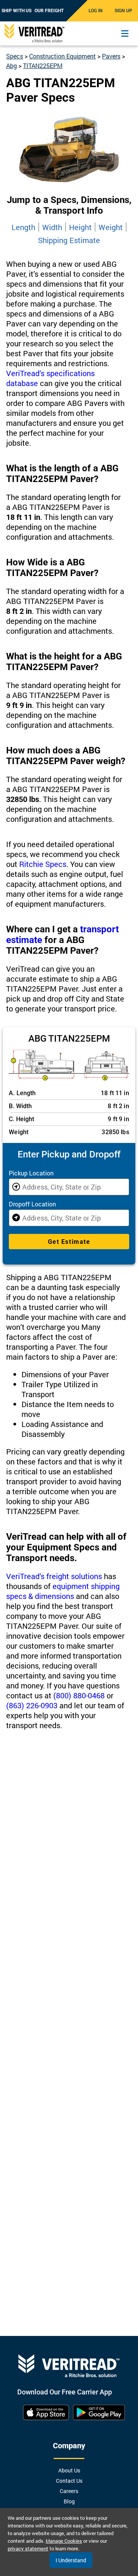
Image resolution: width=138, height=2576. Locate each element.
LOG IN (96, 11)
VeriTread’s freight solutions (54, 1576)
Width (52, 227)
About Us (69, 2470)
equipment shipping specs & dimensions (63, 1591)
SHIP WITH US (16, 11)
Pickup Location (31, 1173)
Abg (11, 66)
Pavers (111, 56)
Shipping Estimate (69, 240)
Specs (15, 56)
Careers (69, 2491)
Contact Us (69, 2481)
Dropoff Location (32, 1204)
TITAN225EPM (43, 66)
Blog (69, 2501)
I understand (71, 2560)
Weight (111, 227)
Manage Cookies (64, 2541)
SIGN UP (123, 11)
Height (80, 227)
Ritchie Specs (43, 864)
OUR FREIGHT (49, 11)
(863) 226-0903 (32, 1705)
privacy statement (28, 2548)
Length (23, 227)
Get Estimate (69, 1242)
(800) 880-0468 (79, 1695)
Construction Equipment (62, 56)
